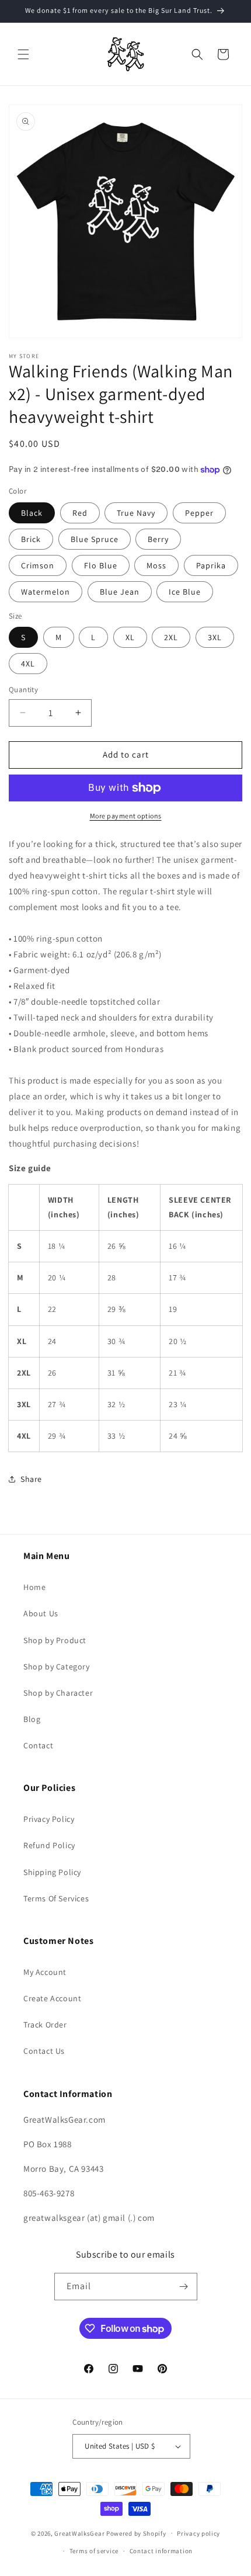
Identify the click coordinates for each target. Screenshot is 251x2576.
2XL (171, 637)
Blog (32, 1719)
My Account (45, 1972)
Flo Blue (101, 565)
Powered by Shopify (136, 2533)
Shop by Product (55, 1640)
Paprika (211, 565)
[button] (23, 54)
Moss (156, 565)
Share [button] (31, 1479)
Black (32, 513)
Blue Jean (120, 592)
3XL (215, 637)
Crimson (38, 565)
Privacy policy (198, 2533)
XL (130, 637)
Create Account (52, 1998)
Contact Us (44, 2051)
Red (80, 513)
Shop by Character (58, 1693)
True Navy (136, 513)
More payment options (126, 816)
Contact (38, 1745)
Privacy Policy (49, 1819)
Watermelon (46, 592)
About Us (41, 1613)
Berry (158, 539)
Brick (31, 539)
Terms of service (94, 2551)
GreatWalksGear (79, 2533)
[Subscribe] (184, 2287)
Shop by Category (57, 1667)
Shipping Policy (52, 1872)
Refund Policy (49, 1845)
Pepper (199, 513)
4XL (28, 664)
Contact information (161, 2551)
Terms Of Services (56, 1898)
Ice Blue (185, 592)
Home (34, 1587)
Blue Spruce (95, 539)
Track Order (45, 2025)
